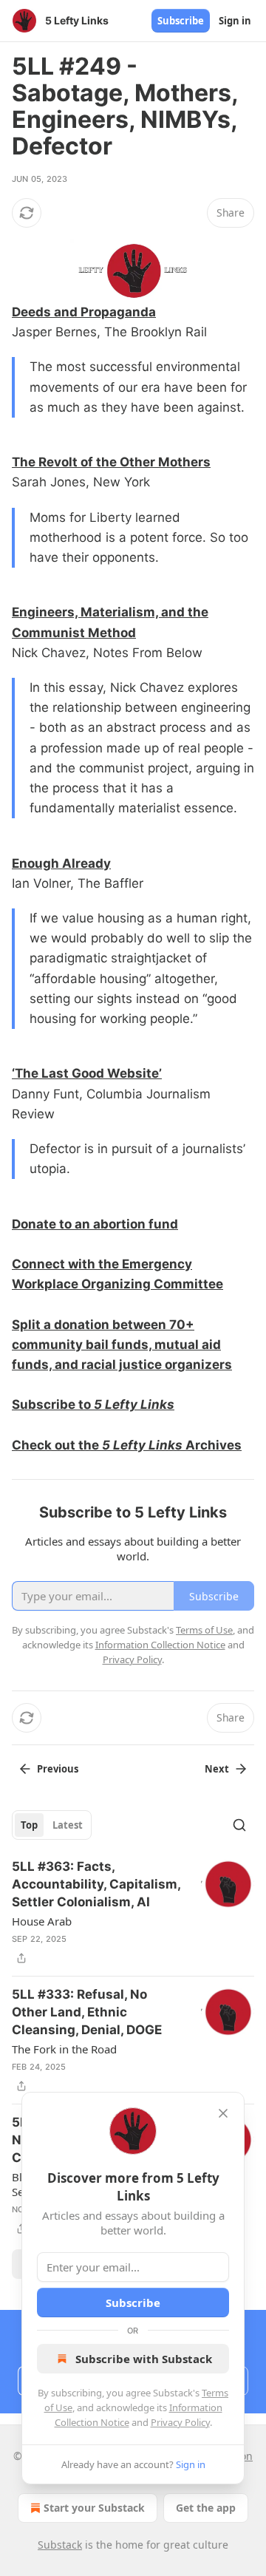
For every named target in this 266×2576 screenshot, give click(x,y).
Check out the (57, 1445)
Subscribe (181, 21)
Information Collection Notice (160, 1645)
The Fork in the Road (64, 2049)
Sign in (235, 21)
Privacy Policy (180, 2422)
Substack (60, 2545)
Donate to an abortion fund (95, 1224)
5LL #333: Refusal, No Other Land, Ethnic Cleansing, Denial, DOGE (87, 2012)
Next (217, 1769)
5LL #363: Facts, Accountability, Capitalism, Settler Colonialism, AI (96, 1884)
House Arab (42, 1921)
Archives (212, 1445)
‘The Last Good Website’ (87, 1073)
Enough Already (61, 863)
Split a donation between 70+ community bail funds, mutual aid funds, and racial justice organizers (122, 1345)
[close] (223, 2113)
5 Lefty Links (134, 1404)
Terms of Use (204, 1630)
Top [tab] (29, 1825)
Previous (58, 1769)
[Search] (239, 1825)
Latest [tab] (68, 1825)
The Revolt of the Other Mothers (111, 462)
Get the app (206, 2508)
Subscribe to (53, 1404)
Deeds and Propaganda (84, 312)
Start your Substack (94, 2508)
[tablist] (52, 1825)
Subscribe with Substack (144, 2359)
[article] (133, 1912)
